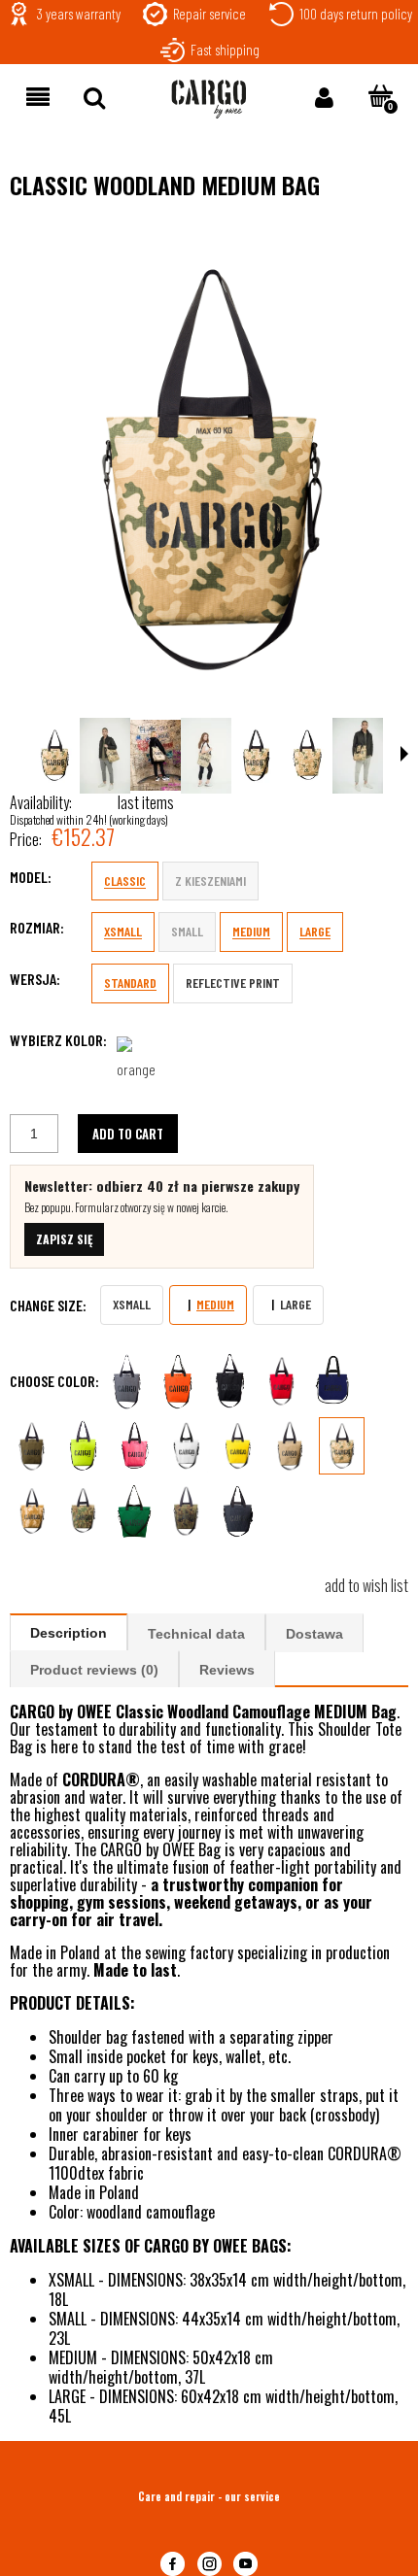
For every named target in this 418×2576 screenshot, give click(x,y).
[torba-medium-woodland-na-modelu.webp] (358, 756)
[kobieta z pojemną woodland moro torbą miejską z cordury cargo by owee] (206, 756)
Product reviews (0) (94, 1670)
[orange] (143, 1062)
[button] (38, 96)
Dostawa (314, 1634)
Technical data (196, 1634)
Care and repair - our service (209, 2496)
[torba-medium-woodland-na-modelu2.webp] (105, 756)
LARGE (315, 931)
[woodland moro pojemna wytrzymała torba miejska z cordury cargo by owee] (209, 466)
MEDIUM (251, 931)
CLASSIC (125, 881)
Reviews (227, 1670)
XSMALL (123, 931)
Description (69, 1633)
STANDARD (130, 983)
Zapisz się (64, 1239)
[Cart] (380, 96)
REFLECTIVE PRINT (233, 983)
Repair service (209, 14)
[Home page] (209, 99)
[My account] (324, 96)
